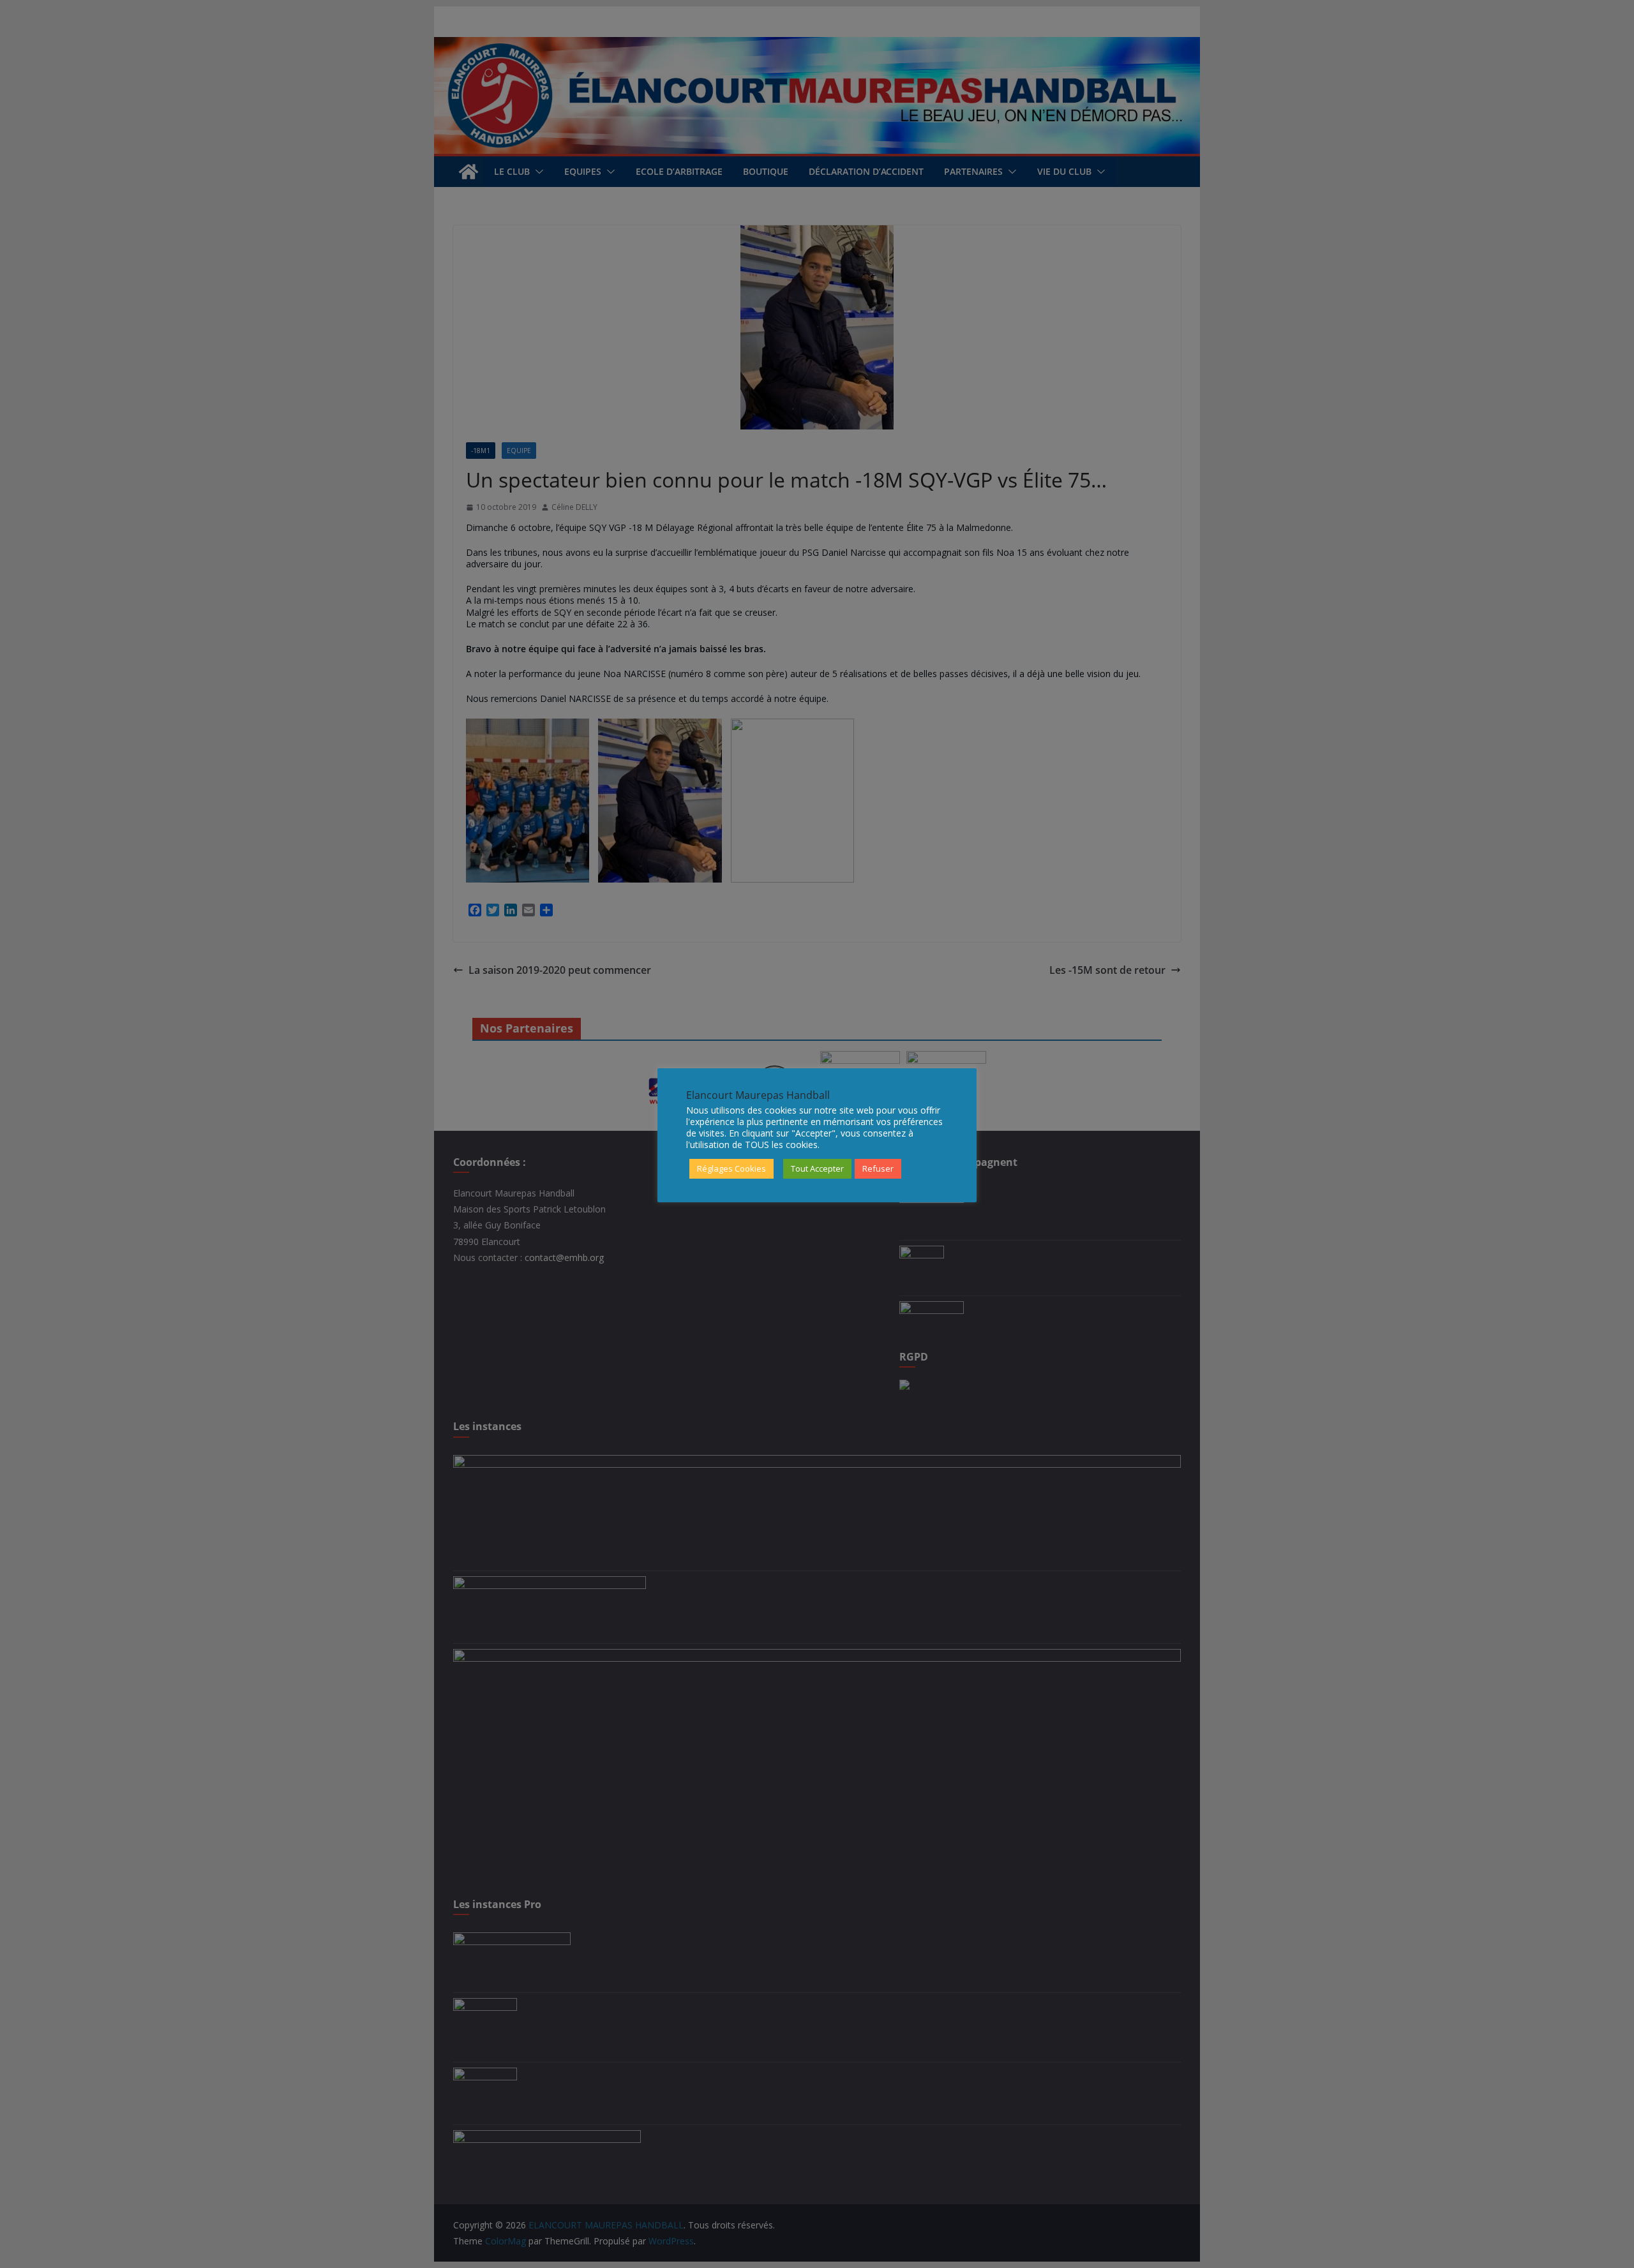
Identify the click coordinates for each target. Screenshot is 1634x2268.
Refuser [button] (878, 1168)
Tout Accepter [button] (817, 1168)
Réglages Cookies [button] (731, 1168)
